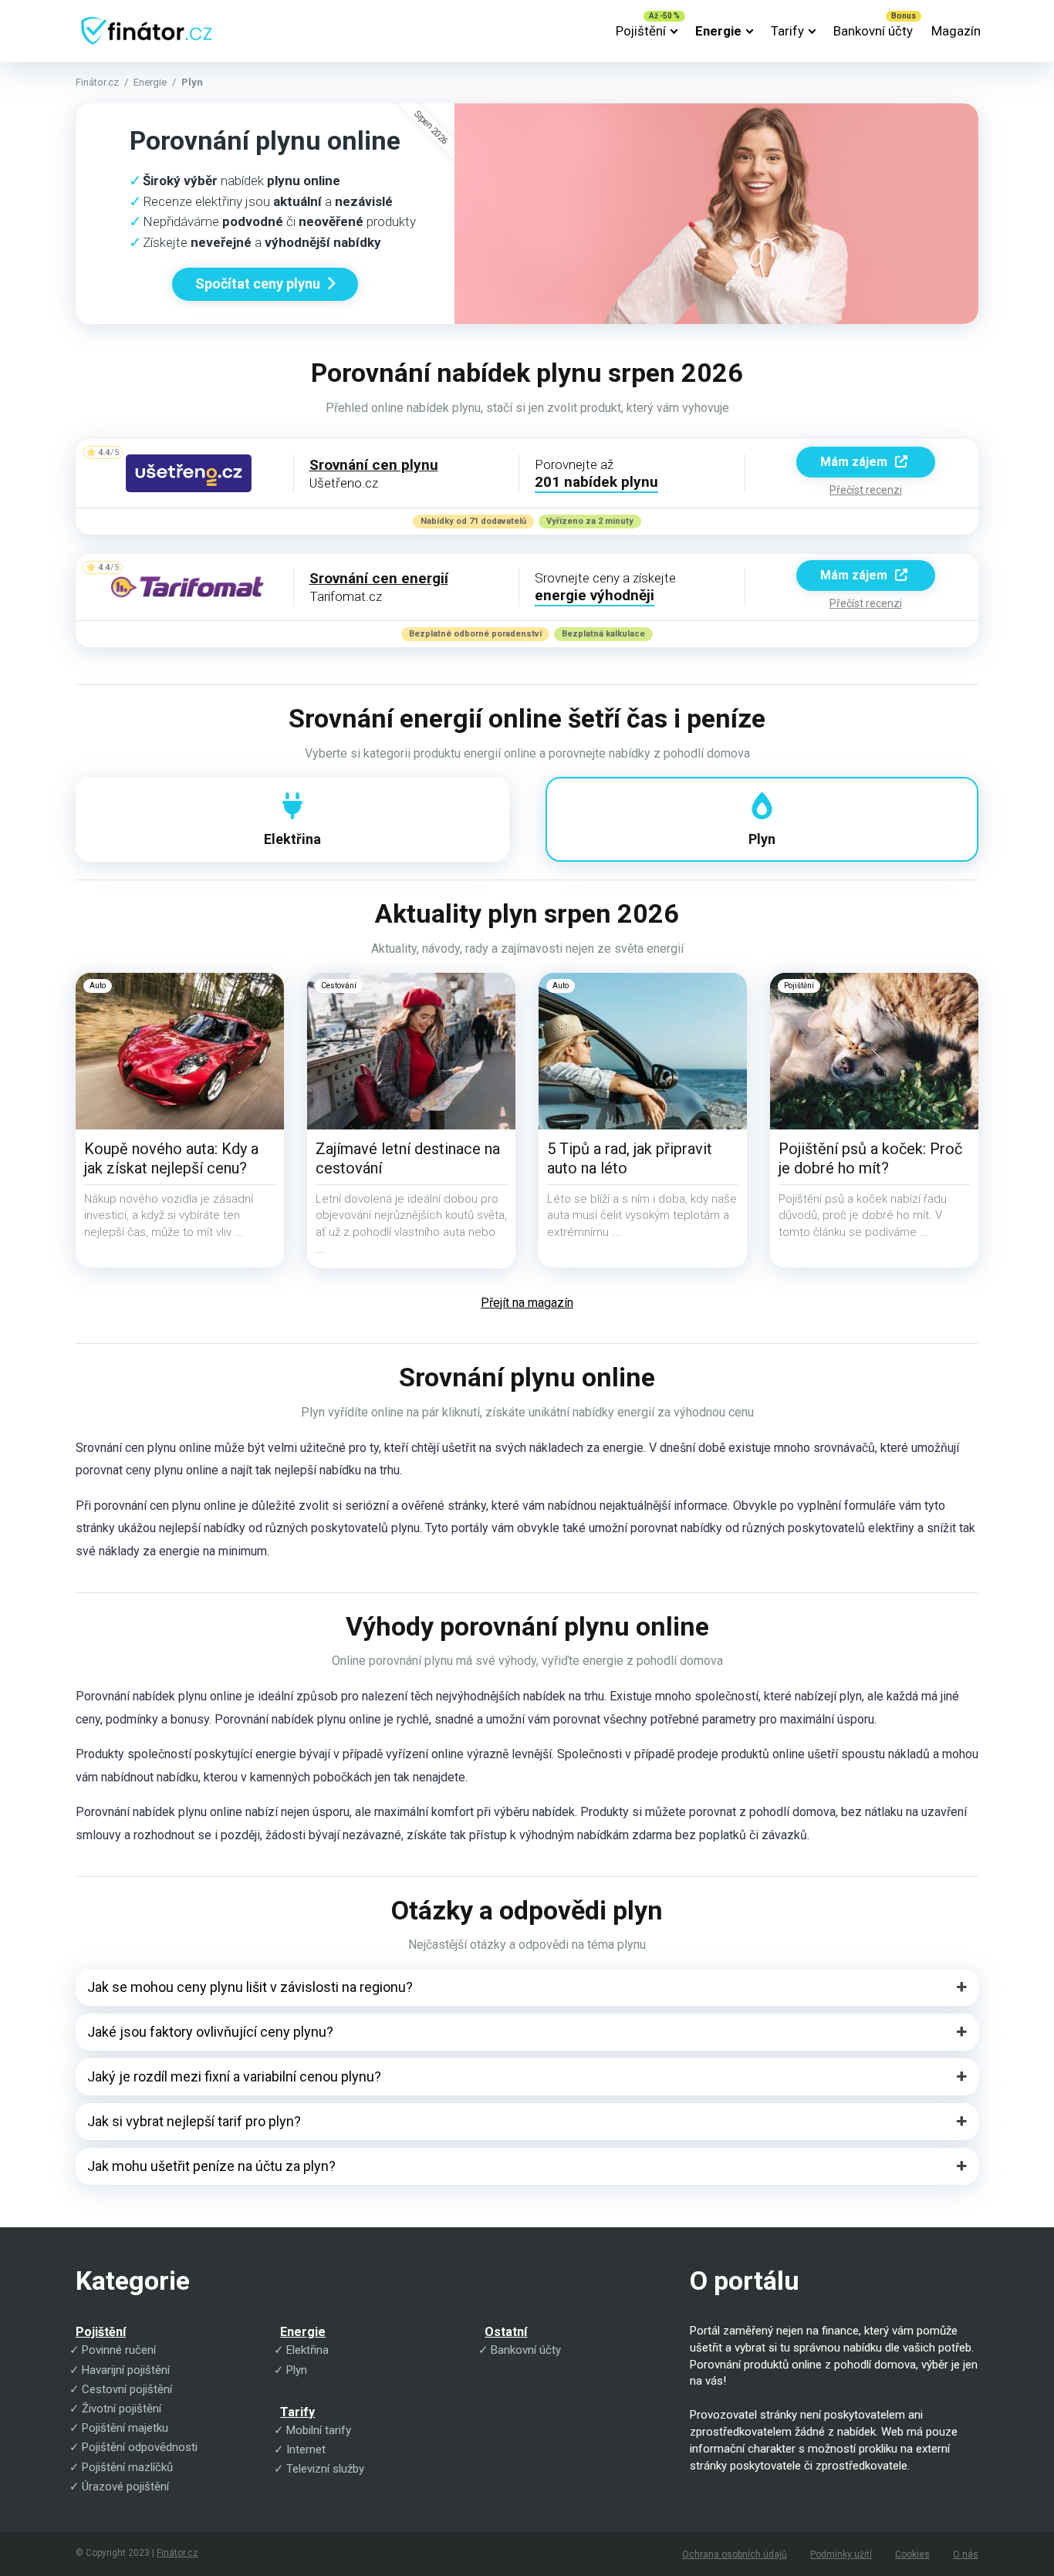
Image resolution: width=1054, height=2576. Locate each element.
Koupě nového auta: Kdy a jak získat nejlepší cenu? (171, 1158)
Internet (306, 2449)
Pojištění (641, 31)
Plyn (297, 2370)
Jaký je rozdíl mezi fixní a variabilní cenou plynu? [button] (234, 2076)
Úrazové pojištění (125, 2487)
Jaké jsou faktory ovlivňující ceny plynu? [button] (210, 2032)
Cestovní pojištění (127, 2389)
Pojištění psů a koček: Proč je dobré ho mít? (870, 1158)
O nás (966, 2554)
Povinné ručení (119, 2350)
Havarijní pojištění (126, 2370)
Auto (98, 986)
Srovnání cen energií (379, 578)
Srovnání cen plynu (374, 465)
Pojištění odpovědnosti (140, 2447)
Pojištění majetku (125, 2428)
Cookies (912, 2554)
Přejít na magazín (527, 1303)
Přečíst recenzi (866, 490)
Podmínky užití (841, 2554)
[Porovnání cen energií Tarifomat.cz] (188, 587)
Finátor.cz (97, 82)
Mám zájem (855, 462)
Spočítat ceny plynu (258, 284)
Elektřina (307, 2350)
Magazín (956, 31)
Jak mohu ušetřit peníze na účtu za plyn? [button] (211, 2166)
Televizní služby (325, 2469)
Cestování (339, 986)
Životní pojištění (122, 2409)
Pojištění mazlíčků (127, 2467)
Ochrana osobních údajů (735, 2554)
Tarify (787, 31)
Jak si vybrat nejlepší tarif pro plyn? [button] (194, 2121)
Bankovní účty (873, 31)
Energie (718, 31)
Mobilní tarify (319, 2430)
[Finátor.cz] (146, 25)
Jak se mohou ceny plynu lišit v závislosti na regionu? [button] (250, 1987)
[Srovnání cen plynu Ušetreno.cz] (189, 473)
